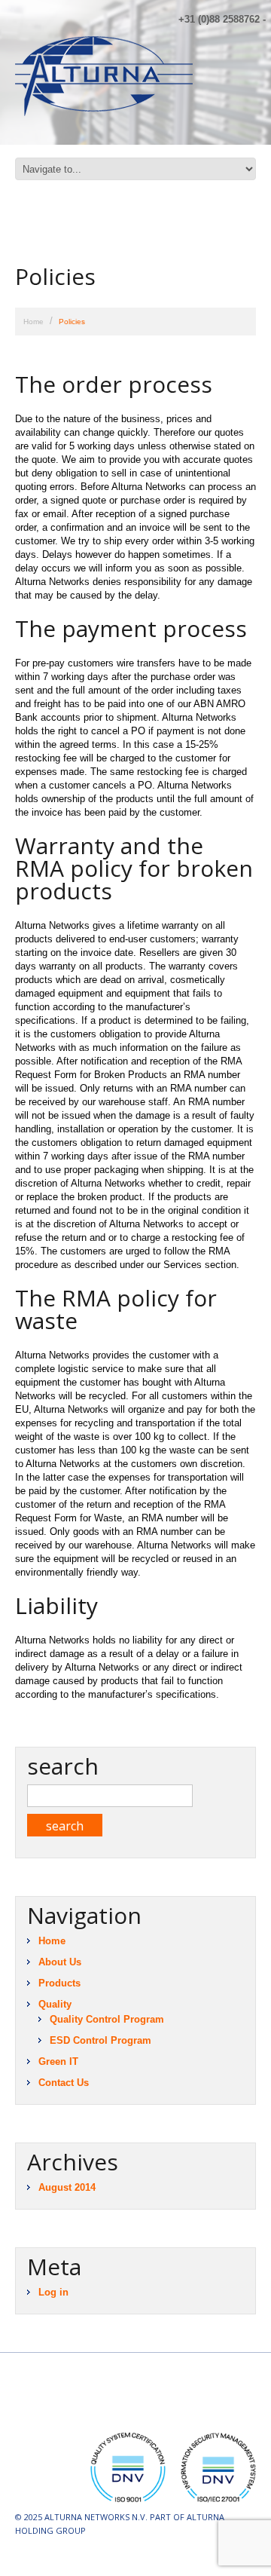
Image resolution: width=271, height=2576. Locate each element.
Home (33, 322)
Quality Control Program (107, 2019)
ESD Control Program (100, 2040)
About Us (60, 1962)
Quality (55, 2004)
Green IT (58, 2061)
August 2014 (67, 2187)
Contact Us (64, 2083)
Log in (53, 2292)
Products (59, 1983)
